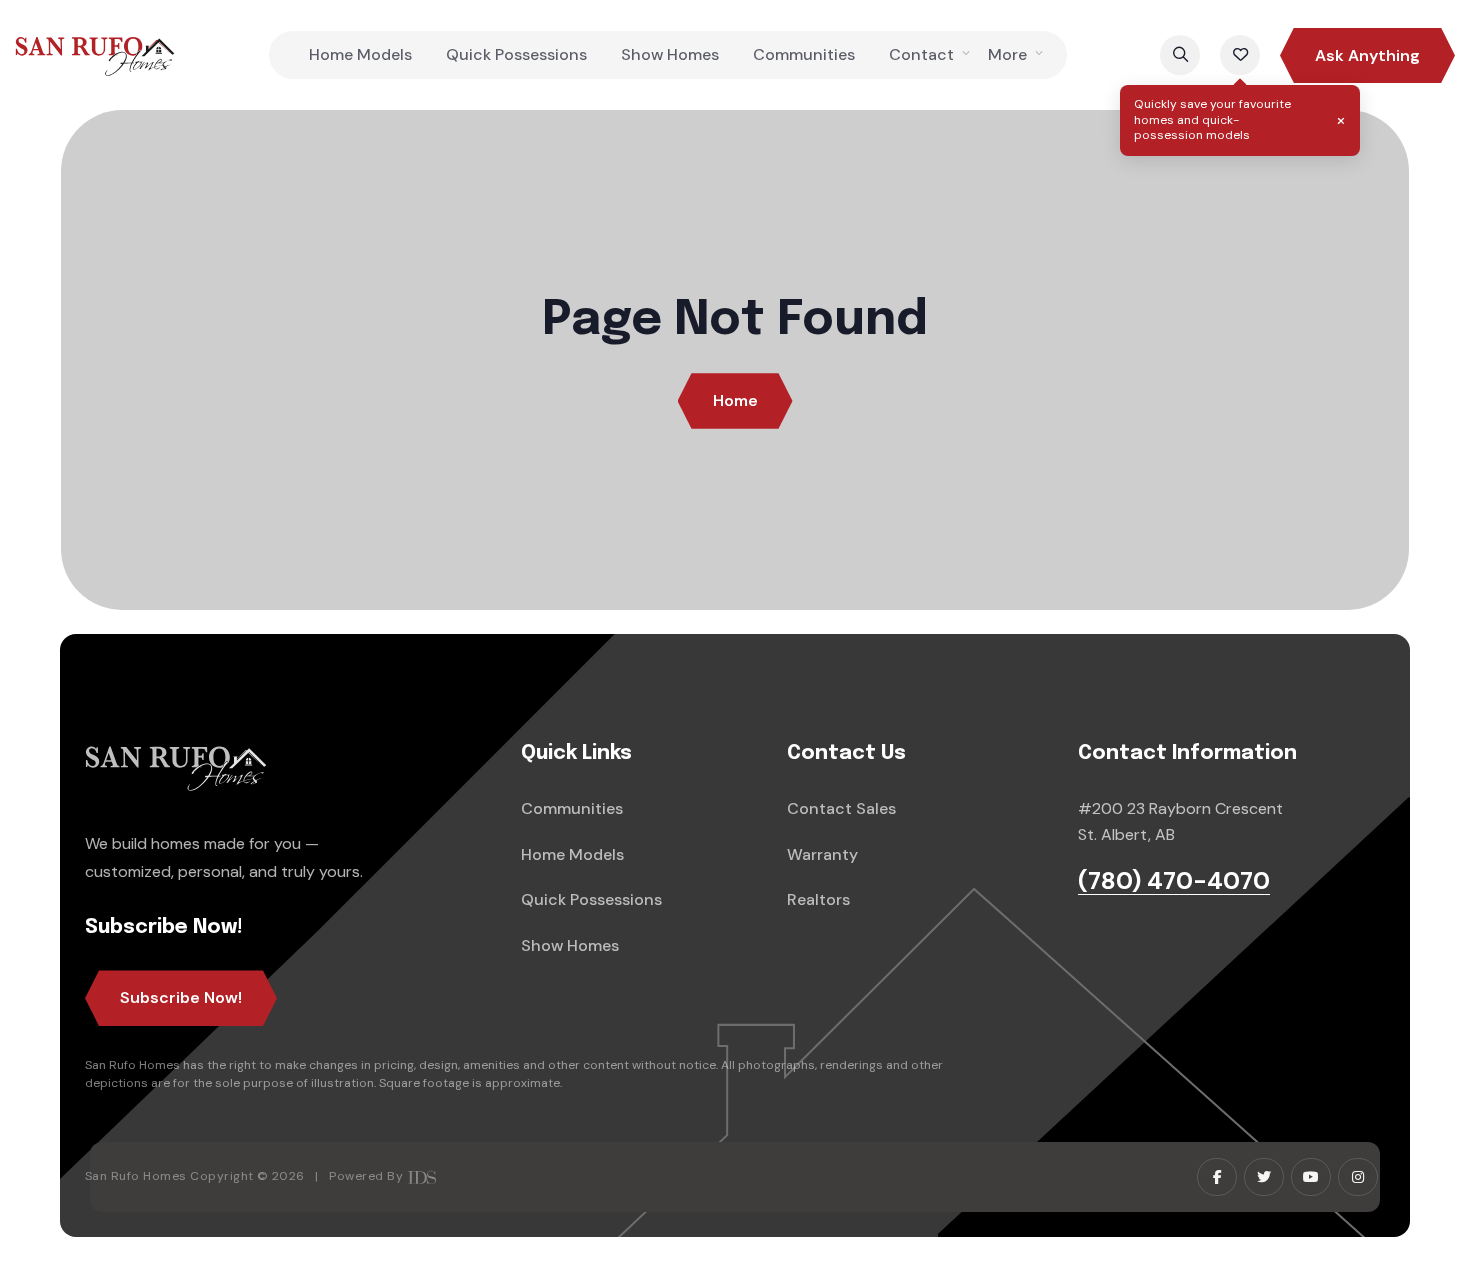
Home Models (360, 54)
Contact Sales (841, 808)
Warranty (822, 854)
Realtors (818, 899)
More (1007, 54)
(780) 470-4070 (1174, 881)
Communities (804, 54)
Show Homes (670, 54)
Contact (921, 54)
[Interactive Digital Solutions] (422, 1176)
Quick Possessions (516, 54)
